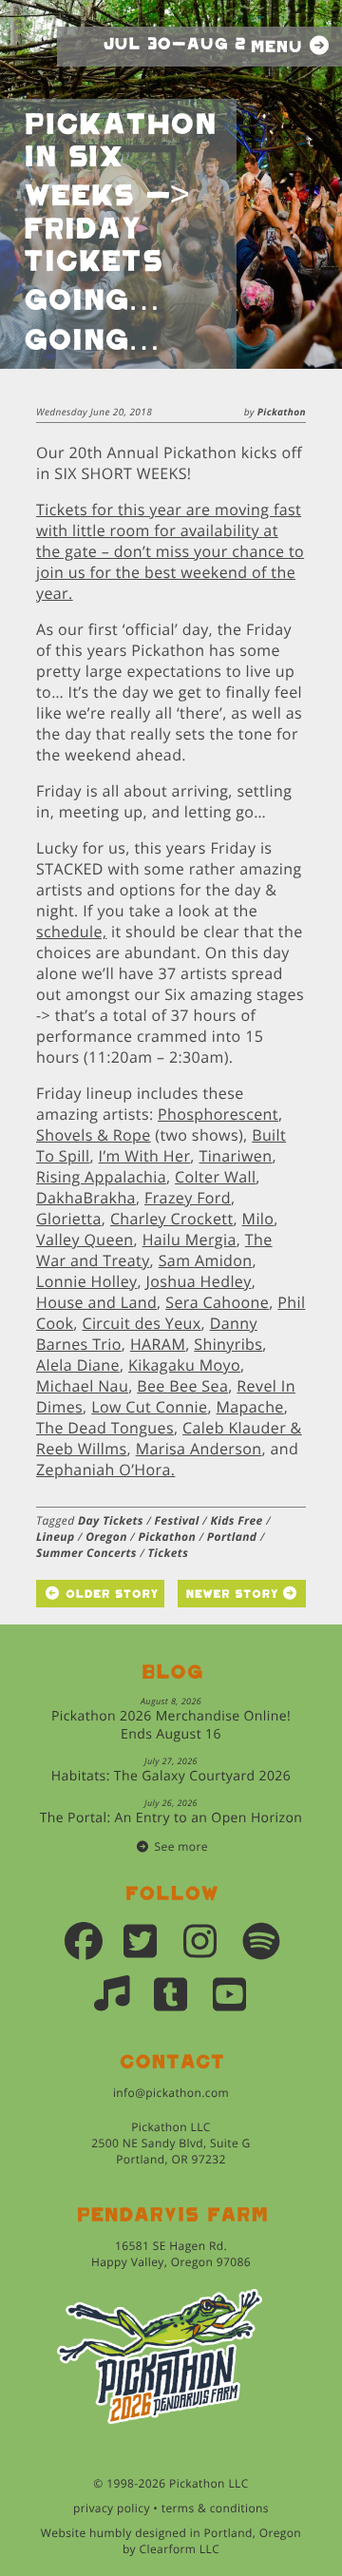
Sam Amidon (206, 1260)
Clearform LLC (180, 2549)
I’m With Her (145, 1156)
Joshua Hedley (199, 1281)
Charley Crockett (172, 1219)
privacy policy (112, 2508)
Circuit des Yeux (141, 1323)
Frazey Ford (188, 1198)
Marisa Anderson (199, 1449)
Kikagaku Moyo (184, 1365)
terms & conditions (215, 2508)
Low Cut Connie (149, 1407)
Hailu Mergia (190, 1240)
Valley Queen (85, 1240)
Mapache (250, 1407)
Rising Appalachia (101, 1177)
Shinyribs (228, 1344)
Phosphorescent (218, 1114)
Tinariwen (235, 1156)
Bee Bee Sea (182, 1386)
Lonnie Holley (86, 1281)
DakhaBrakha (86, 1198)
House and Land (96, 1302)
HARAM (158, 1344)
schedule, (71, 932)
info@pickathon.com (171, 2093)
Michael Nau (82, 1386)
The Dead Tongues (105, 1428)
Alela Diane (78, 1365)
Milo (258, 1219)
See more (181, 1846)
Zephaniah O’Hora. (105, 1470)
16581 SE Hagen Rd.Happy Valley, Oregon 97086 (171, 2254)
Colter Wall (215, 1177)
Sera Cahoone (217, 1302)
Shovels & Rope (94, 1135)
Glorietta (69, 1219)
